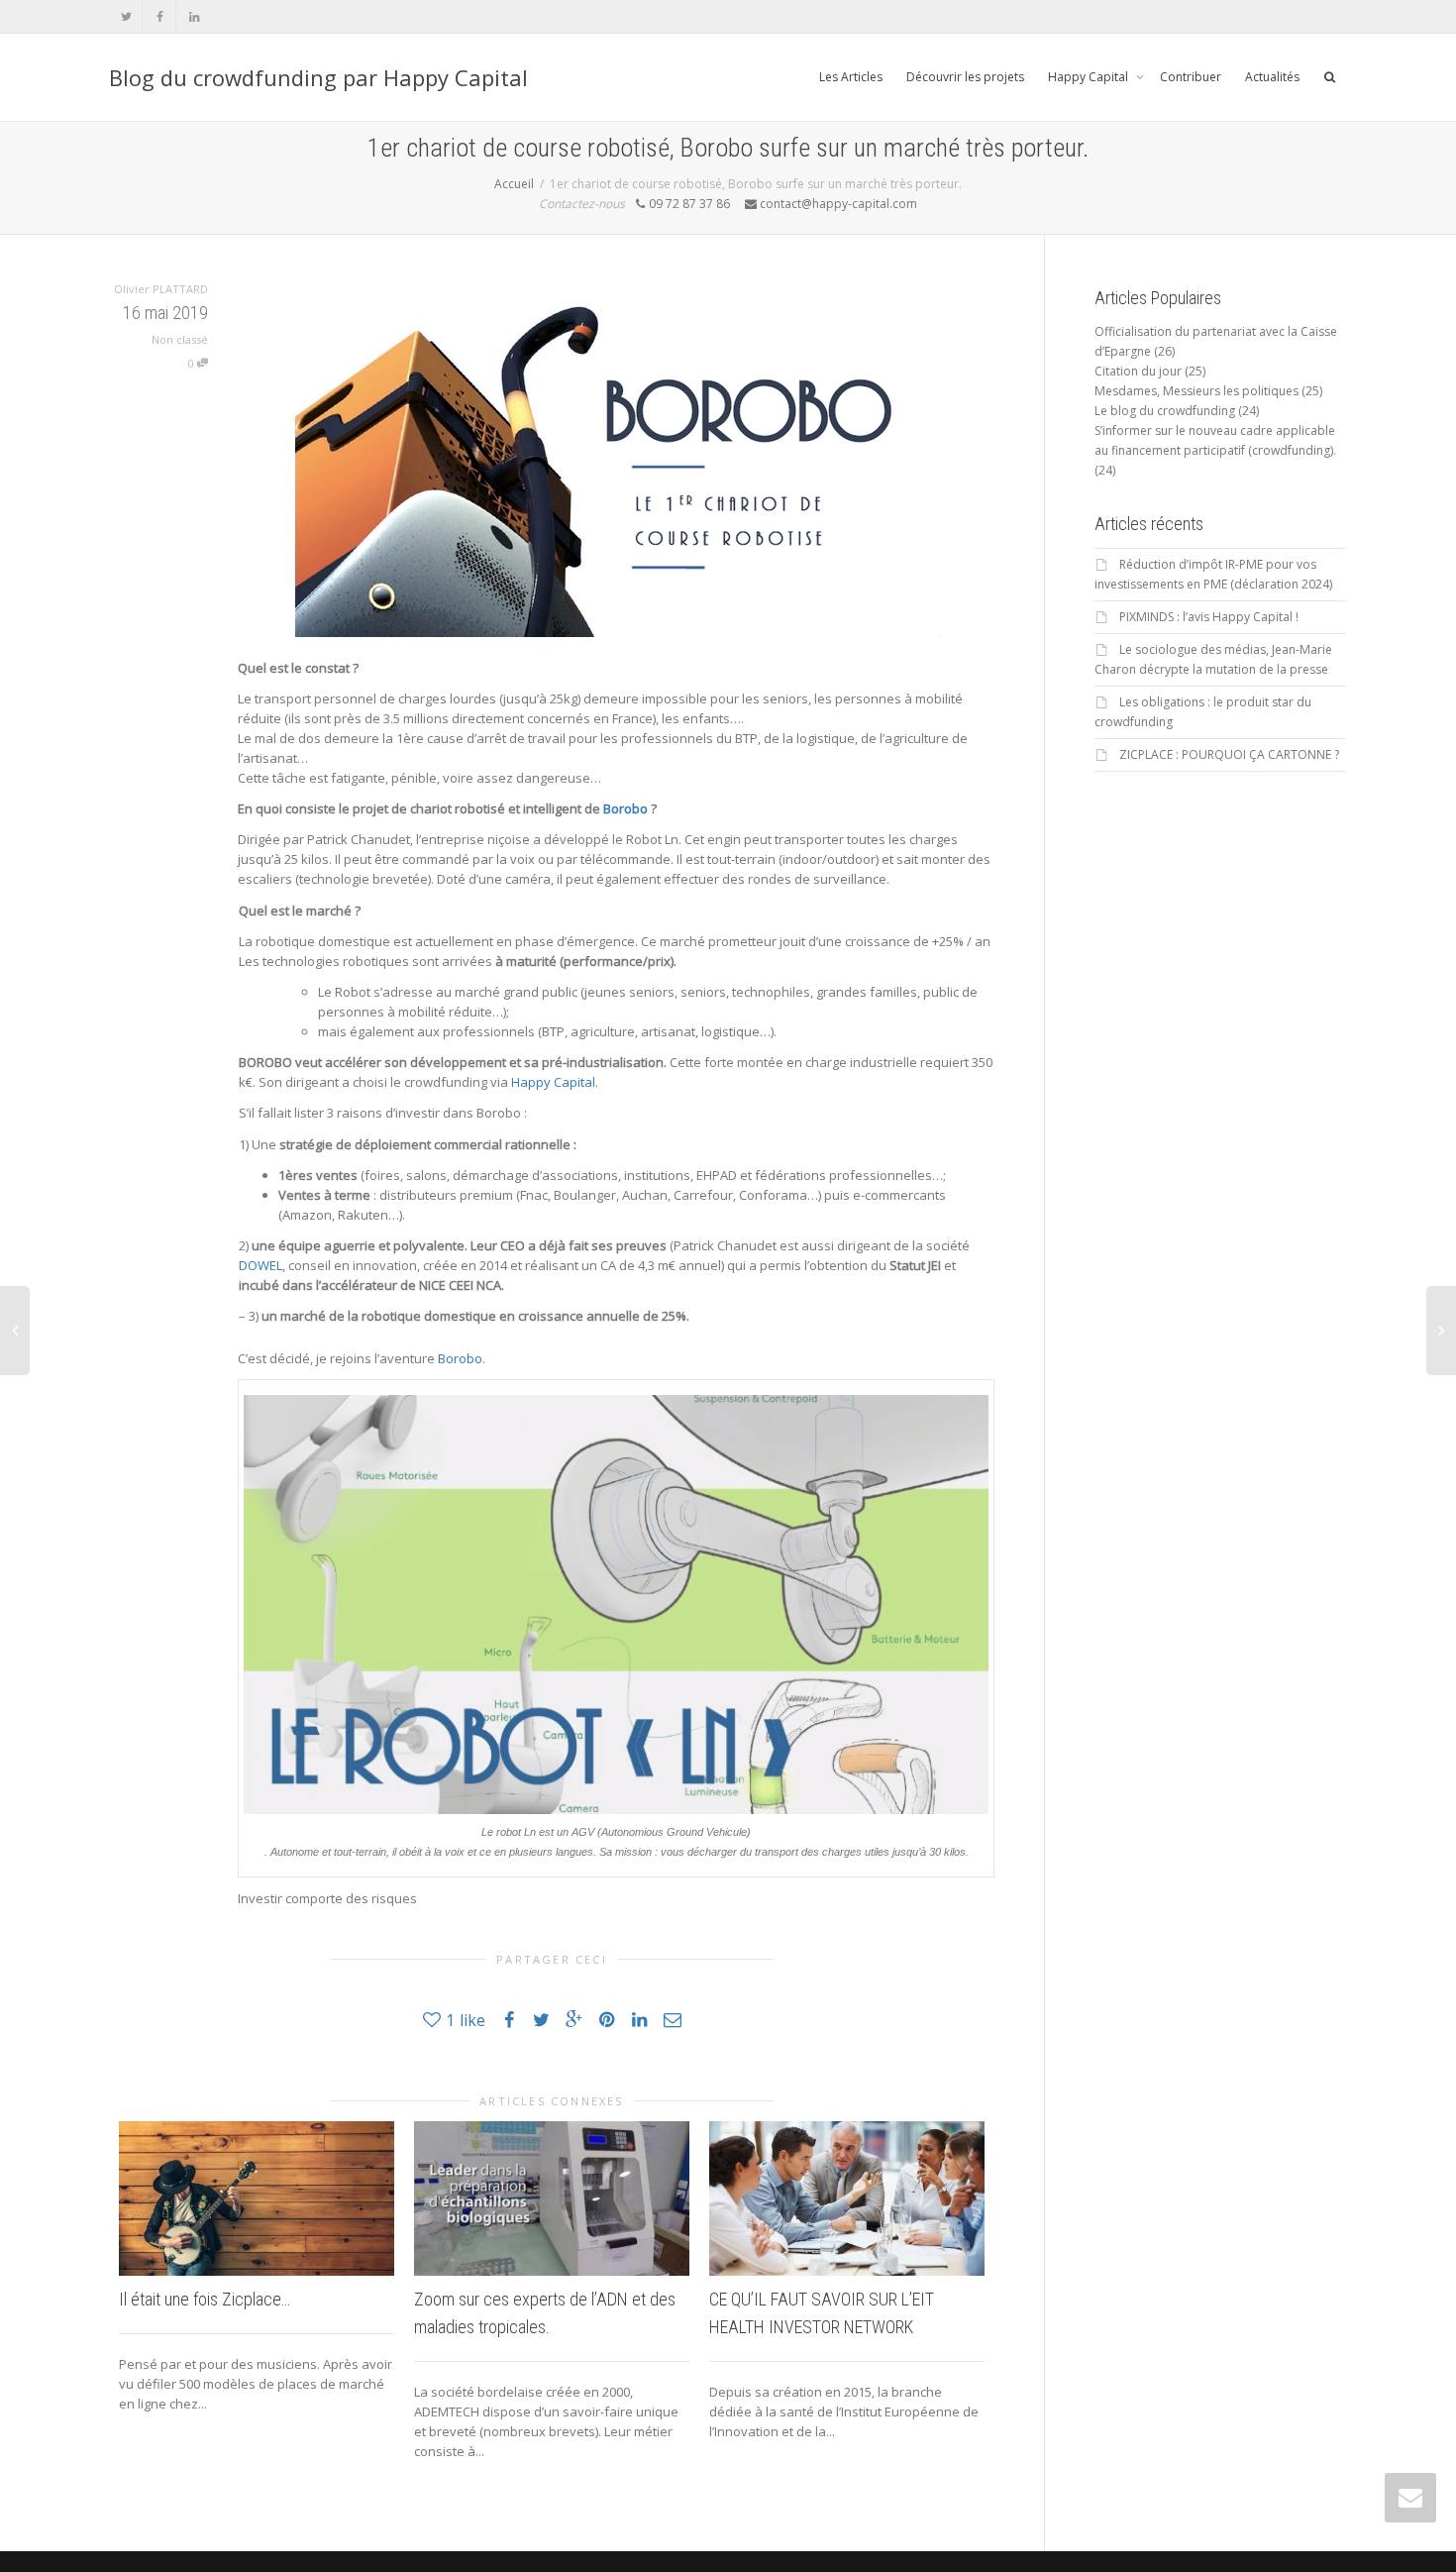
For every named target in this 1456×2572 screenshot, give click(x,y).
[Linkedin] (194, 16)
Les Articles (851, 77)
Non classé (180, 339)
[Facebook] (160, 16)
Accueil (514, 184)
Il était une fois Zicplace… (205, 2299)
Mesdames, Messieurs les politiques (1196, 391)
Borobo (625, 808)
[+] (257, 2198)
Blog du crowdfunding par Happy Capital (318, 77)
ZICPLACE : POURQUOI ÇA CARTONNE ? (1229, 754)
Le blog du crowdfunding (1165, 411)
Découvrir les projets (965, 77)
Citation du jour (1138, 371)
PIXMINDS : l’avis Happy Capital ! (1209, 617)
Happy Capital (1090, 77)
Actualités (1272, 77)
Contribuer (1191, 77)
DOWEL (260, 1265)
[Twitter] (126, 16)
